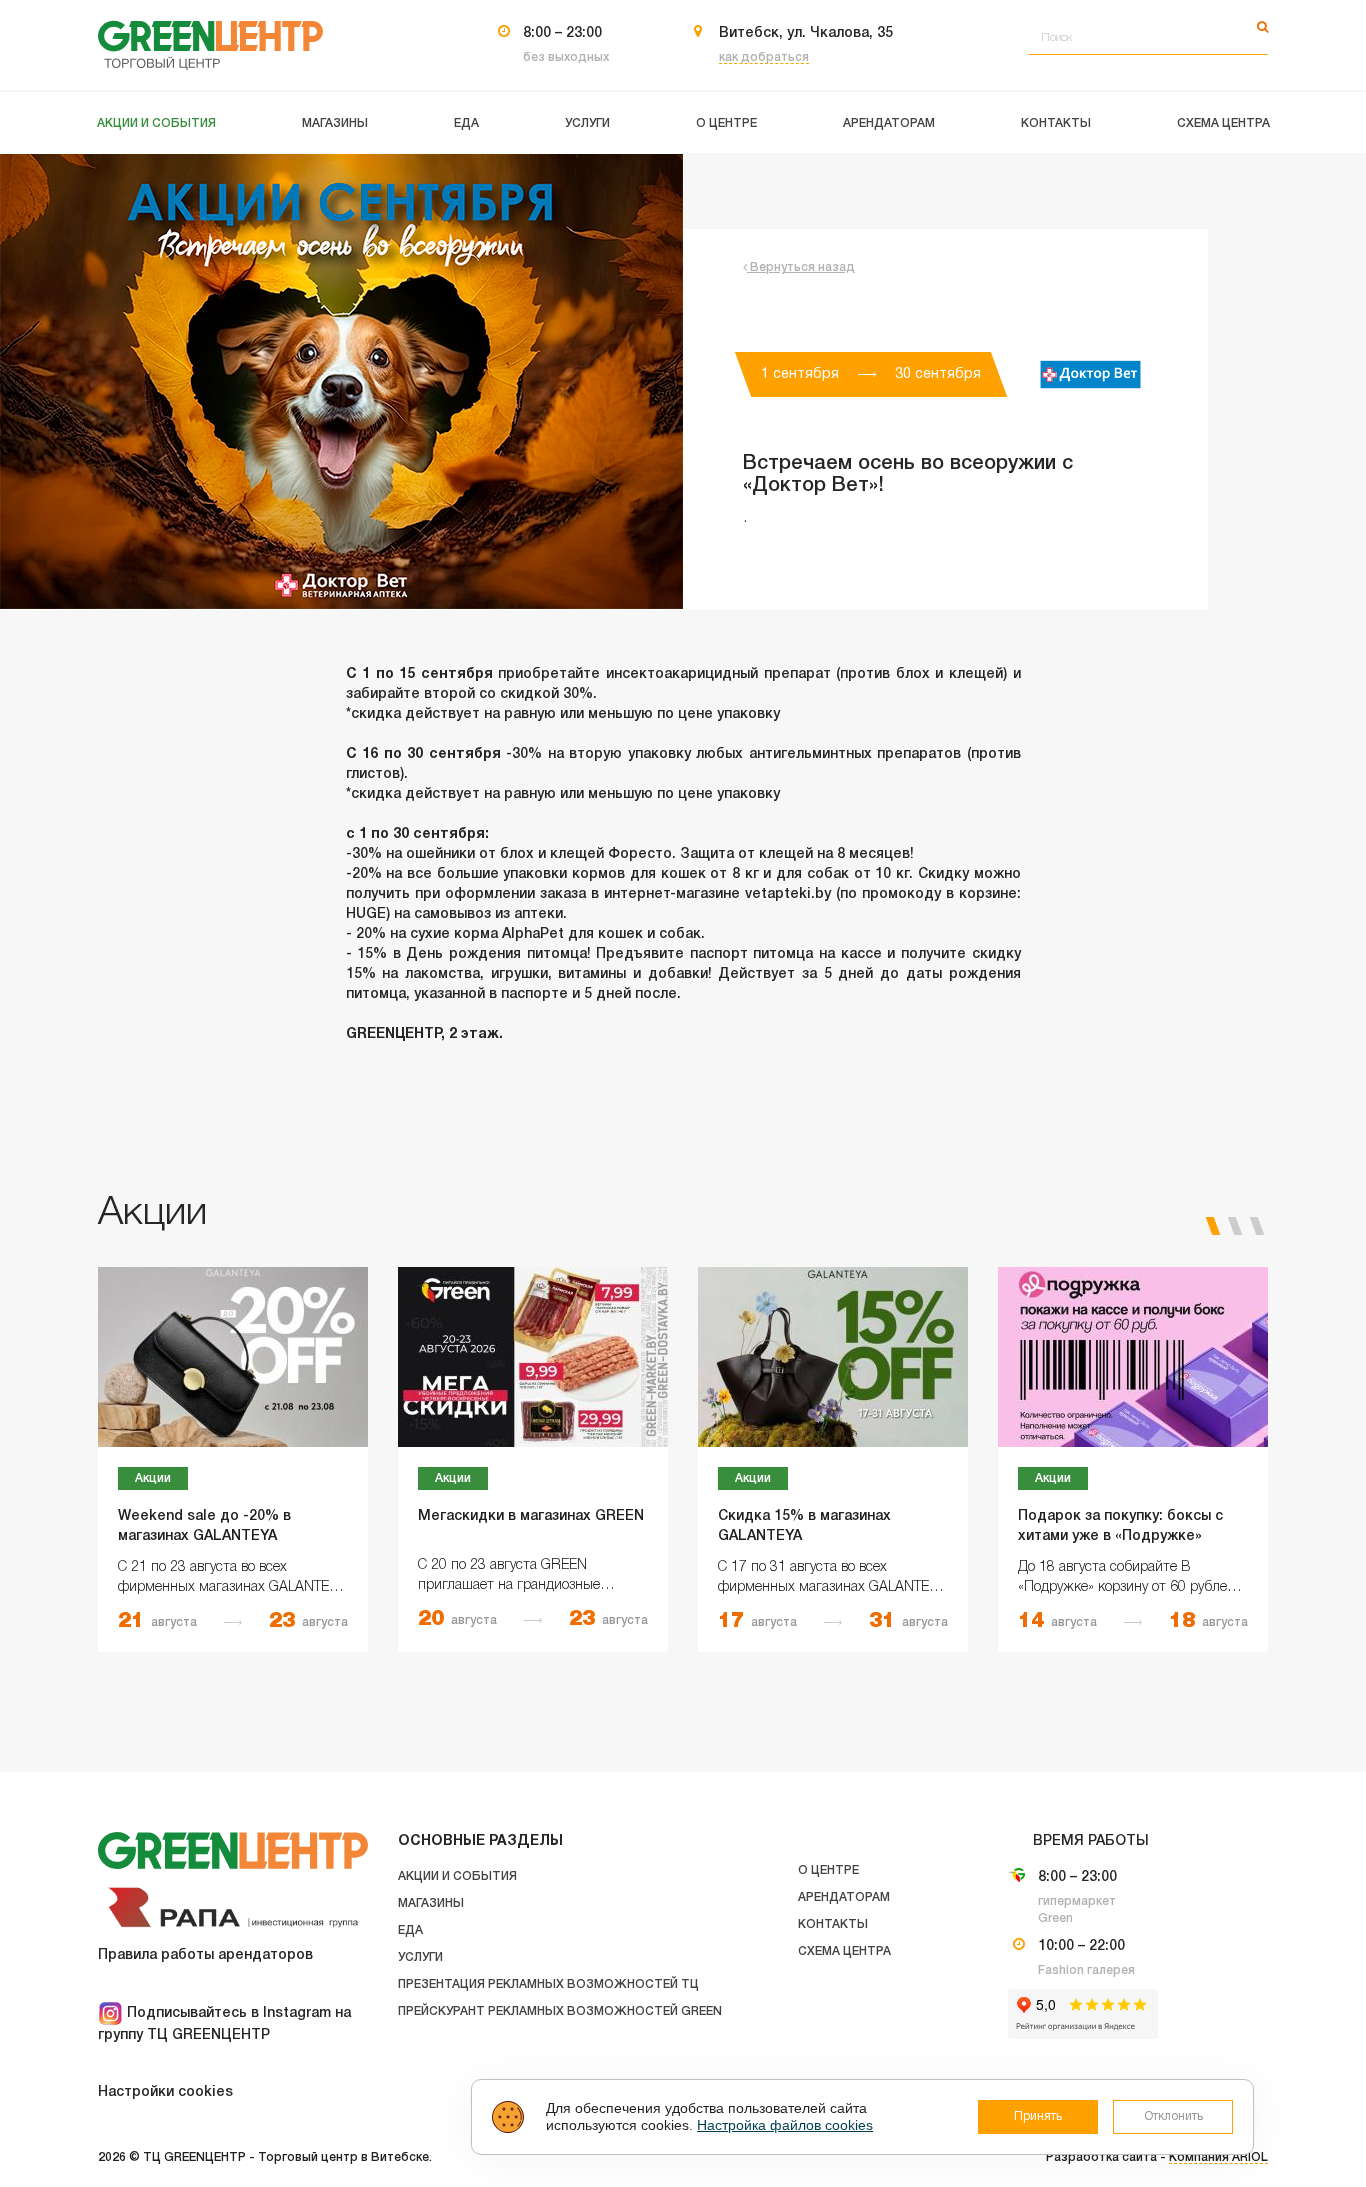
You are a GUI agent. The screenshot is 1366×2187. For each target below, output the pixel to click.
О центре (828, 1870)
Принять (1038, 2116)
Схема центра (844, 1951)
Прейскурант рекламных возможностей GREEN (560, 2011)
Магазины (431, 1903)
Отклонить (1173, 2116)
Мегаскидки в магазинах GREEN (531, 1516)
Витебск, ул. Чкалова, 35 (806, 33)
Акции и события (457, 1876)
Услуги (420, 1957)
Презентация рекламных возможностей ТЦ (548, 1984)
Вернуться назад (801, 267)
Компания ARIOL (1218, 2157)
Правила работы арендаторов (205, 1955)
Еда (410, 1930)
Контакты (833, 1924)
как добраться (764, 57)
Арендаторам (844, 1897)
